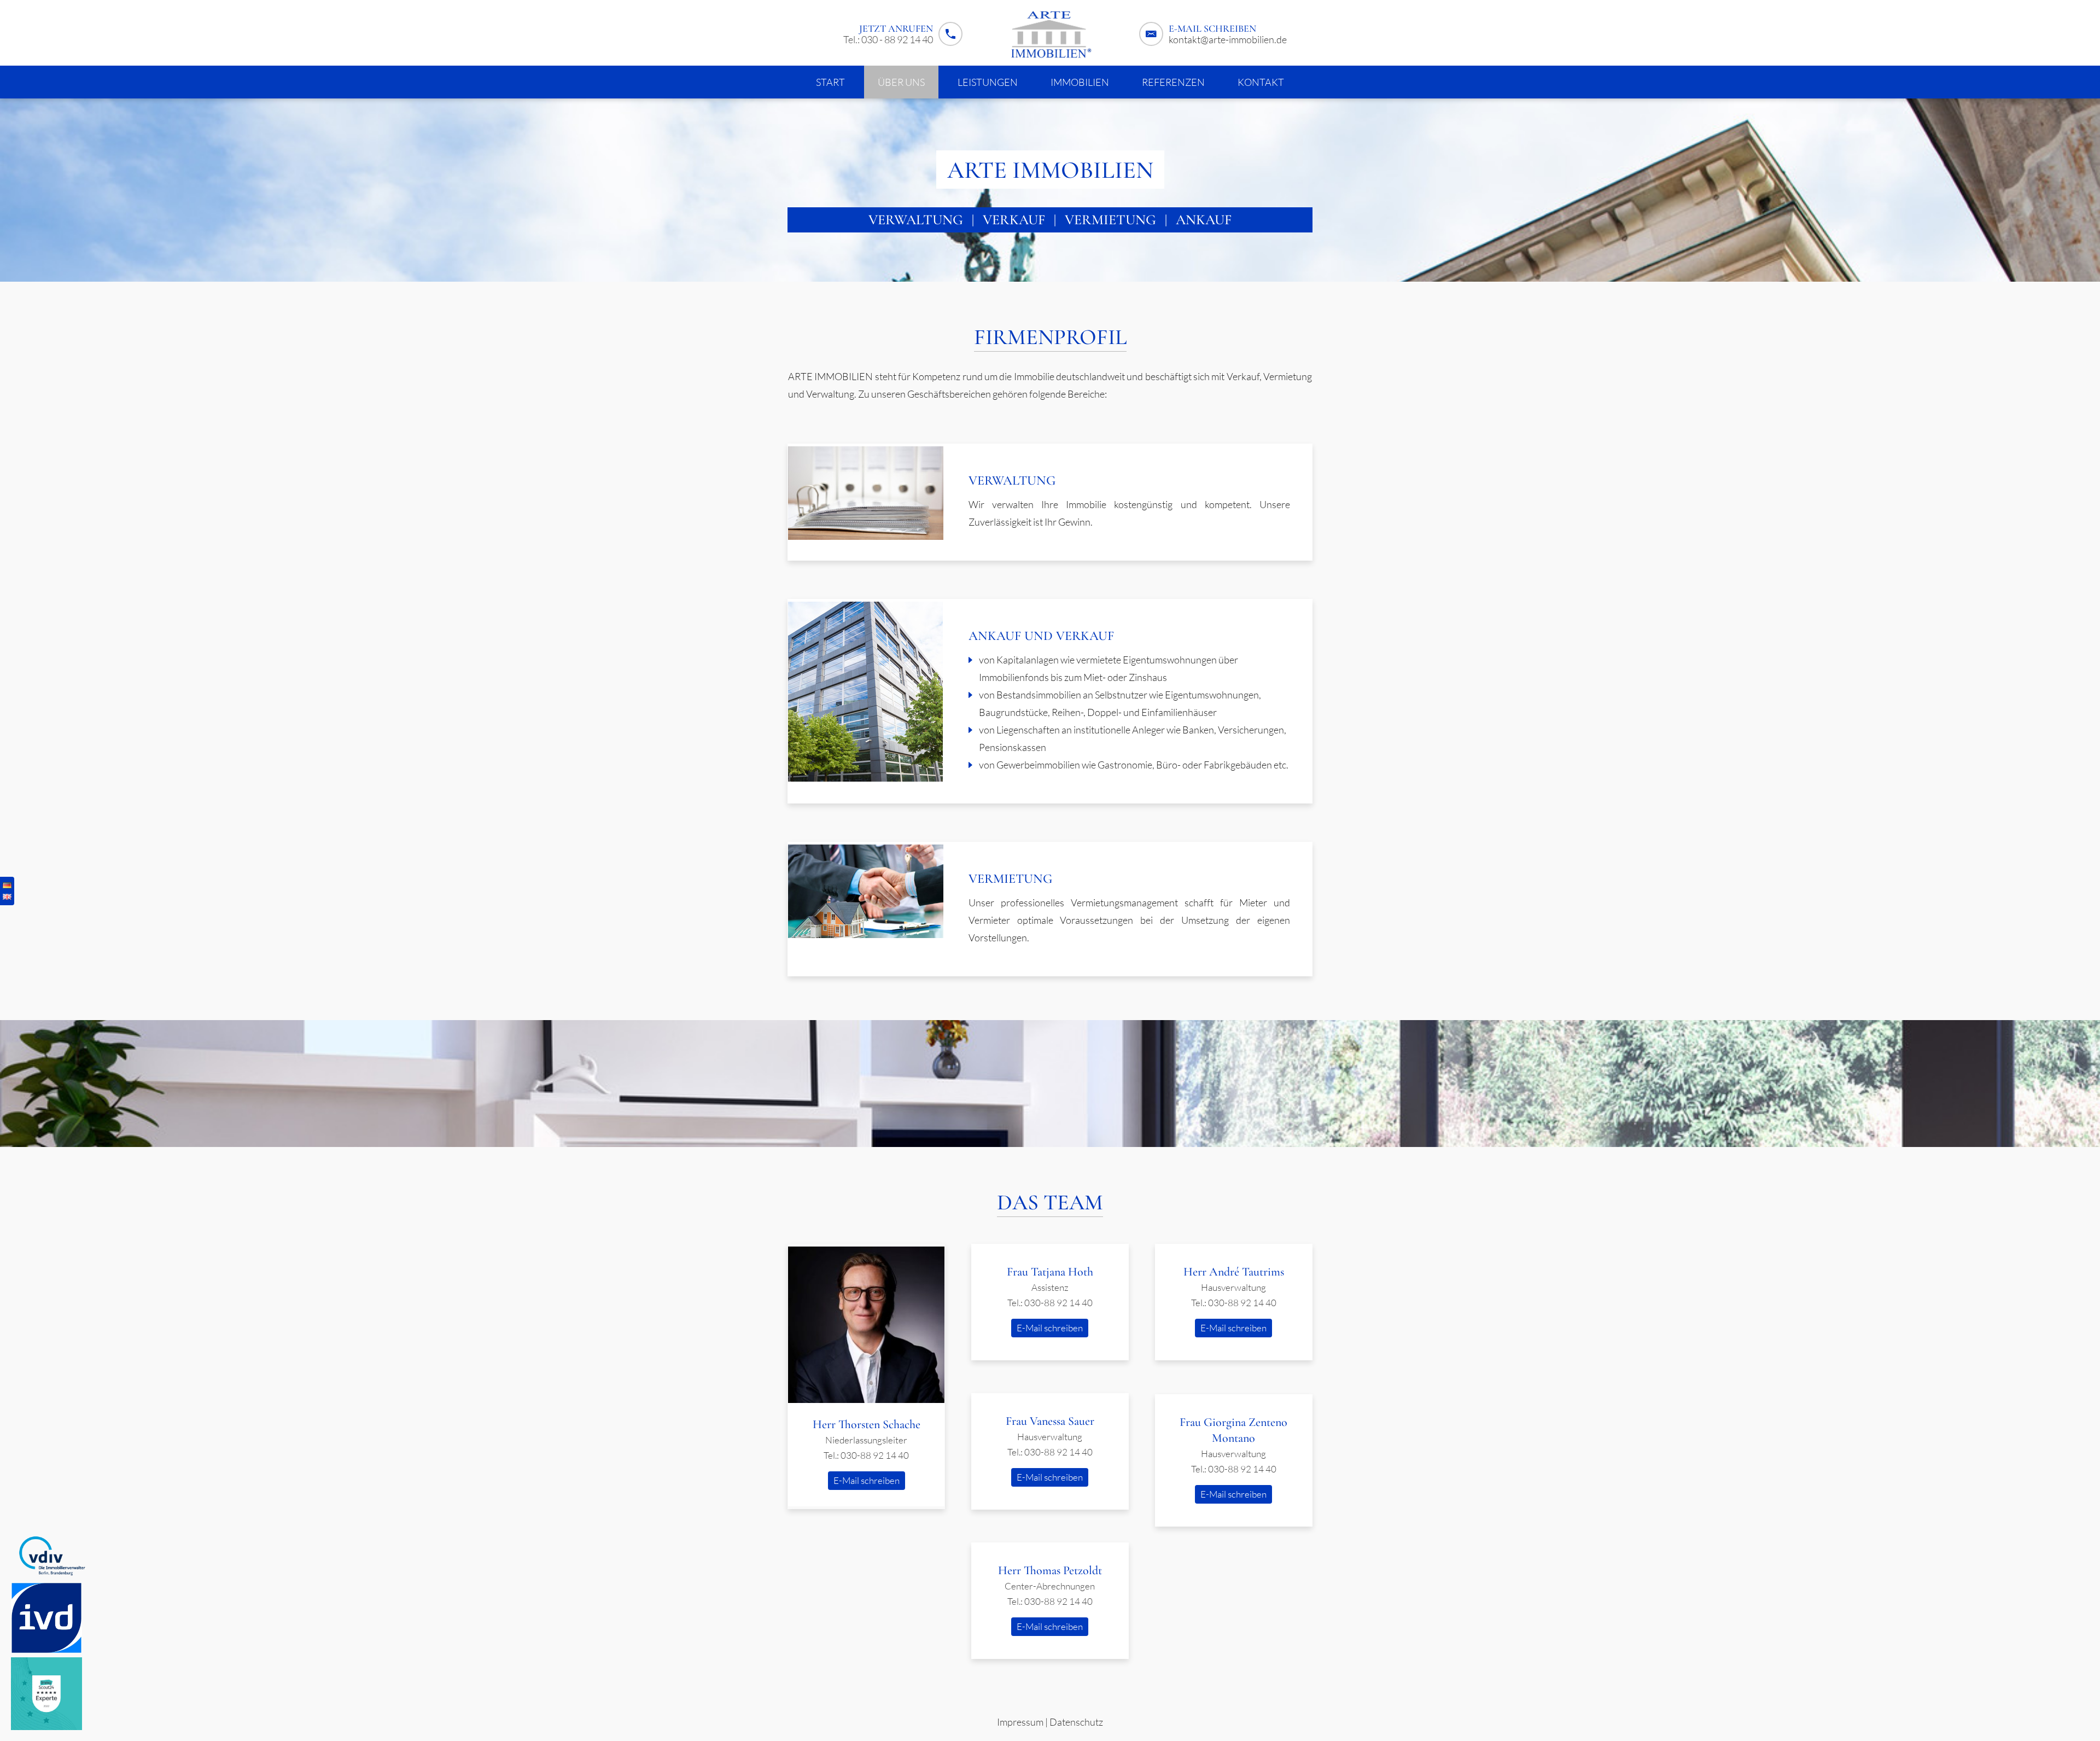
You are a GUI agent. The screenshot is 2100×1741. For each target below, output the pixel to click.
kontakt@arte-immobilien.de (1228, 39)
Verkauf (1014, 220)
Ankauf (1204, 220)
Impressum (1020, 1722)
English (7, 897)
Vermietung (1110, 220)
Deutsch (7, 885)
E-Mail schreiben (867, 1480)
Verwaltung (916, 220)
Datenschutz (1076, 1722)
